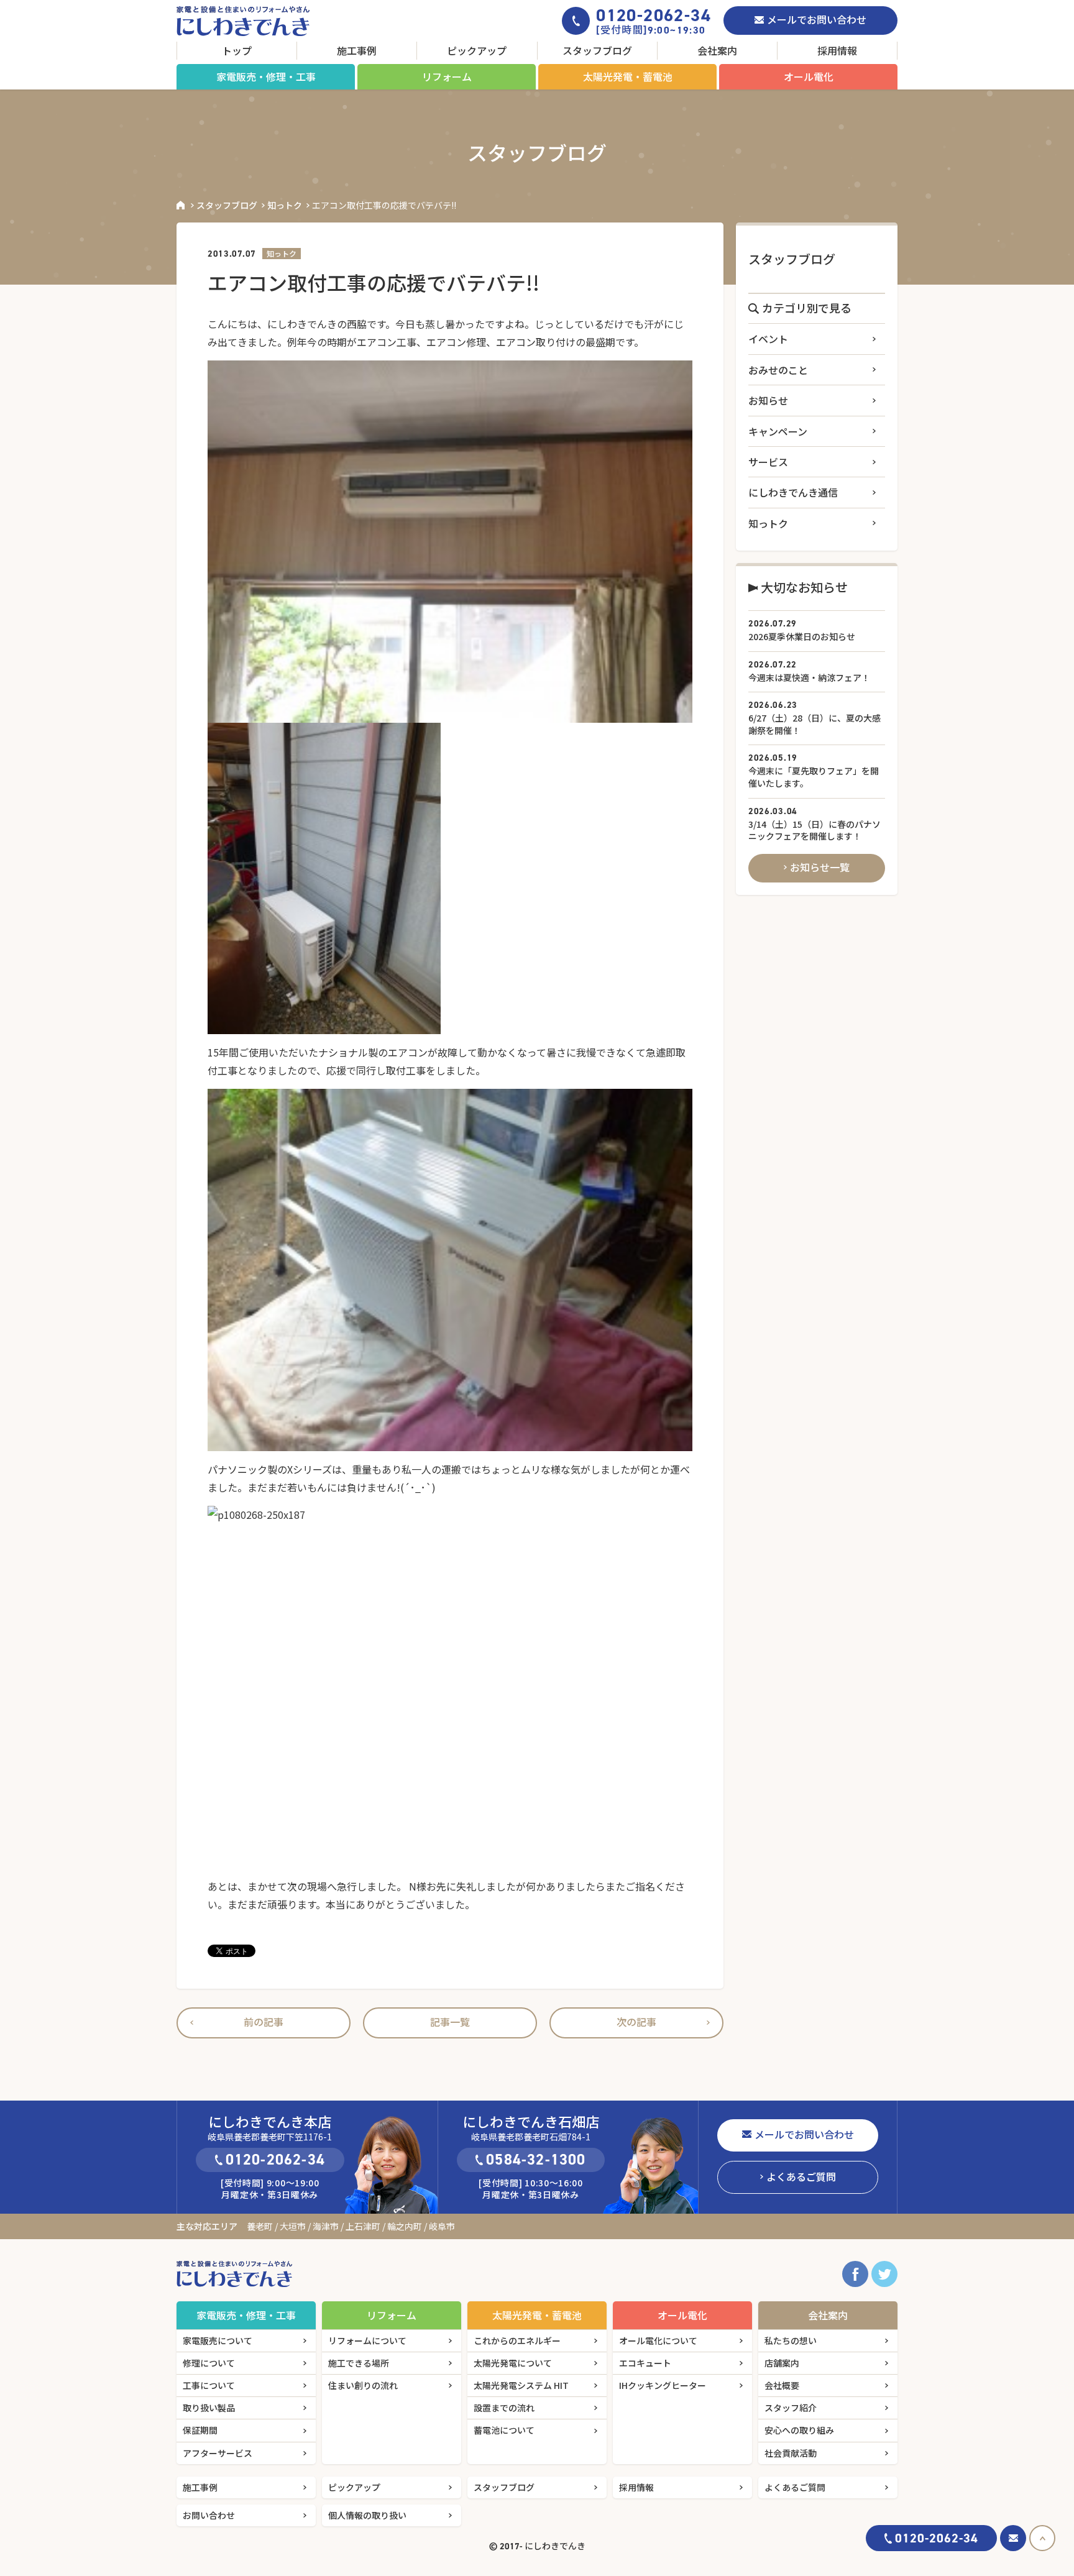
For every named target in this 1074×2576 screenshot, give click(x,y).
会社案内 (717, 50)
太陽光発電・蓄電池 (628, 76)
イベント (768, 339)
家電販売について (218, 2340)
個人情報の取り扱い (367, 2515)
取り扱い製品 (209, 2408)
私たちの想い (791, 2340)
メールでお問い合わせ (817, 19)
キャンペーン (778, 431)
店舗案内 (782, 2363)
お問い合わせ (209, 2515)
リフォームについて (367, 2340)
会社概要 (782, 2385)
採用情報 (837, 50)
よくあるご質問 (801, 2176)
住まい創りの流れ (363, 2385)
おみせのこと (778, 370)
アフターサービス (218, 2453)
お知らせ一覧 (820, 867)
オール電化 (809, 76)
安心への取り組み (799, 2430)
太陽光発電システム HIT (521, 2385)
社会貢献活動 (791, 2453)
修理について (209, 2363)
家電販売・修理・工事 (266, 76)
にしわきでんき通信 (793, 492)
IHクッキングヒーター (663, 2385)
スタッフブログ (597, 50)
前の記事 (264, 2022)
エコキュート (645, 2363)
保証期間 (200, 2430)
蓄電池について (504, 2430)
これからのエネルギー (517, 2340)
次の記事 (636, 2022)
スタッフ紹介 (791, 2408)
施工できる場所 (359, 2363)
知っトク (285, 205)
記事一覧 (450, 2022)
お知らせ (768, 400)
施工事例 (357, 50)
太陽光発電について (513, 2363)
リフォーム (447, 76)
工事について (209, 2385)
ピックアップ (477, 50)
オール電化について (658, 2340)
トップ (237, 50)
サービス (768, 462)
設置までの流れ (504, 2408)
